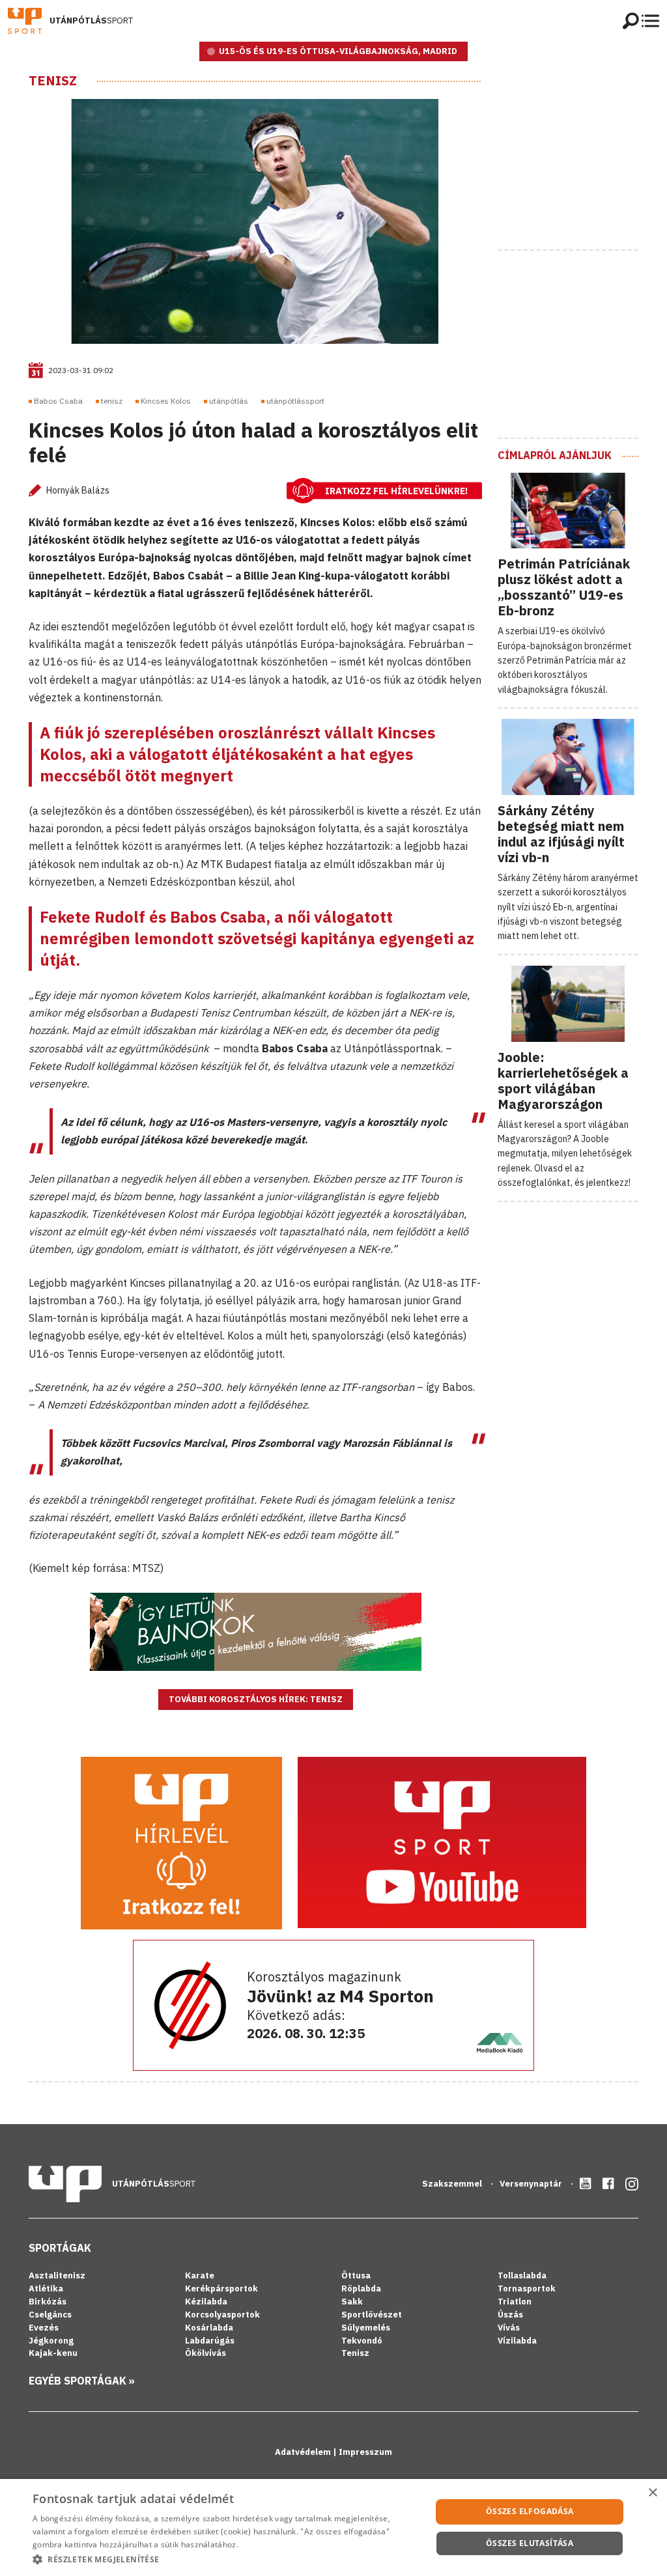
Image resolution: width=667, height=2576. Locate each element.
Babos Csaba (58, 401)
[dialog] (333, 2527)
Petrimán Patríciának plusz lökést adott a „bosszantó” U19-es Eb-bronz (564, 587)
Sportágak (60, 2248)
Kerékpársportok (221, 2289)
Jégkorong (51, 2341)
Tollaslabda (522, 2275)
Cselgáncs (50, 2315)
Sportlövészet (372, 2315)
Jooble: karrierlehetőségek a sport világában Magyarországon (563, 1081)
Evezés (44, 2328)
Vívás (509, 2328)
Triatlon (515, 2302)
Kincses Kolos (166, 401)
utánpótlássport (295, 401)
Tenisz (53, 81)
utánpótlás (229, 401)
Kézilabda (206, 2302)
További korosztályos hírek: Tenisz (256, 1699)
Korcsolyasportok (222, 2315)
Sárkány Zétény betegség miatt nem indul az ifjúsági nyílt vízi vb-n (561, 834)
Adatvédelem (304, 2452)
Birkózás (48, 2302)
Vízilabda (517, 2341)
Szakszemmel (453, 2184)
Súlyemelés (366, 2328)
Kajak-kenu (53, 2353)
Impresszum (365, 2452)
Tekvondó (362, 2341)
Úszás (510, 2315)
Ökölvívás (206, 2353)
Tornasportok (527, 2289)
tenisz (112, 401)
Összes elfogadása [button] (530, 2511)
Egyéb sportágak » (82, 2381)
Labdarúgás (210, 2341)
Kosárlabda (209, 2328)
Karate (200, 2275)
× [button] (652, 2493)
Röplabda (361, 2289)
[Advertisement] (582, 154)
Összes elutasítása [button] (530, 2543)
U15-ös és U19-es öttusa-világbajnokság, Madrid (338, 51)
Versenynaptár (532, 2184)
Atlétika (46, 2289)
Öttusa (356, 2275)
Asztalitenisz (57, 2275)
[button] (226, 2559)
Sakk (352, 2302)
